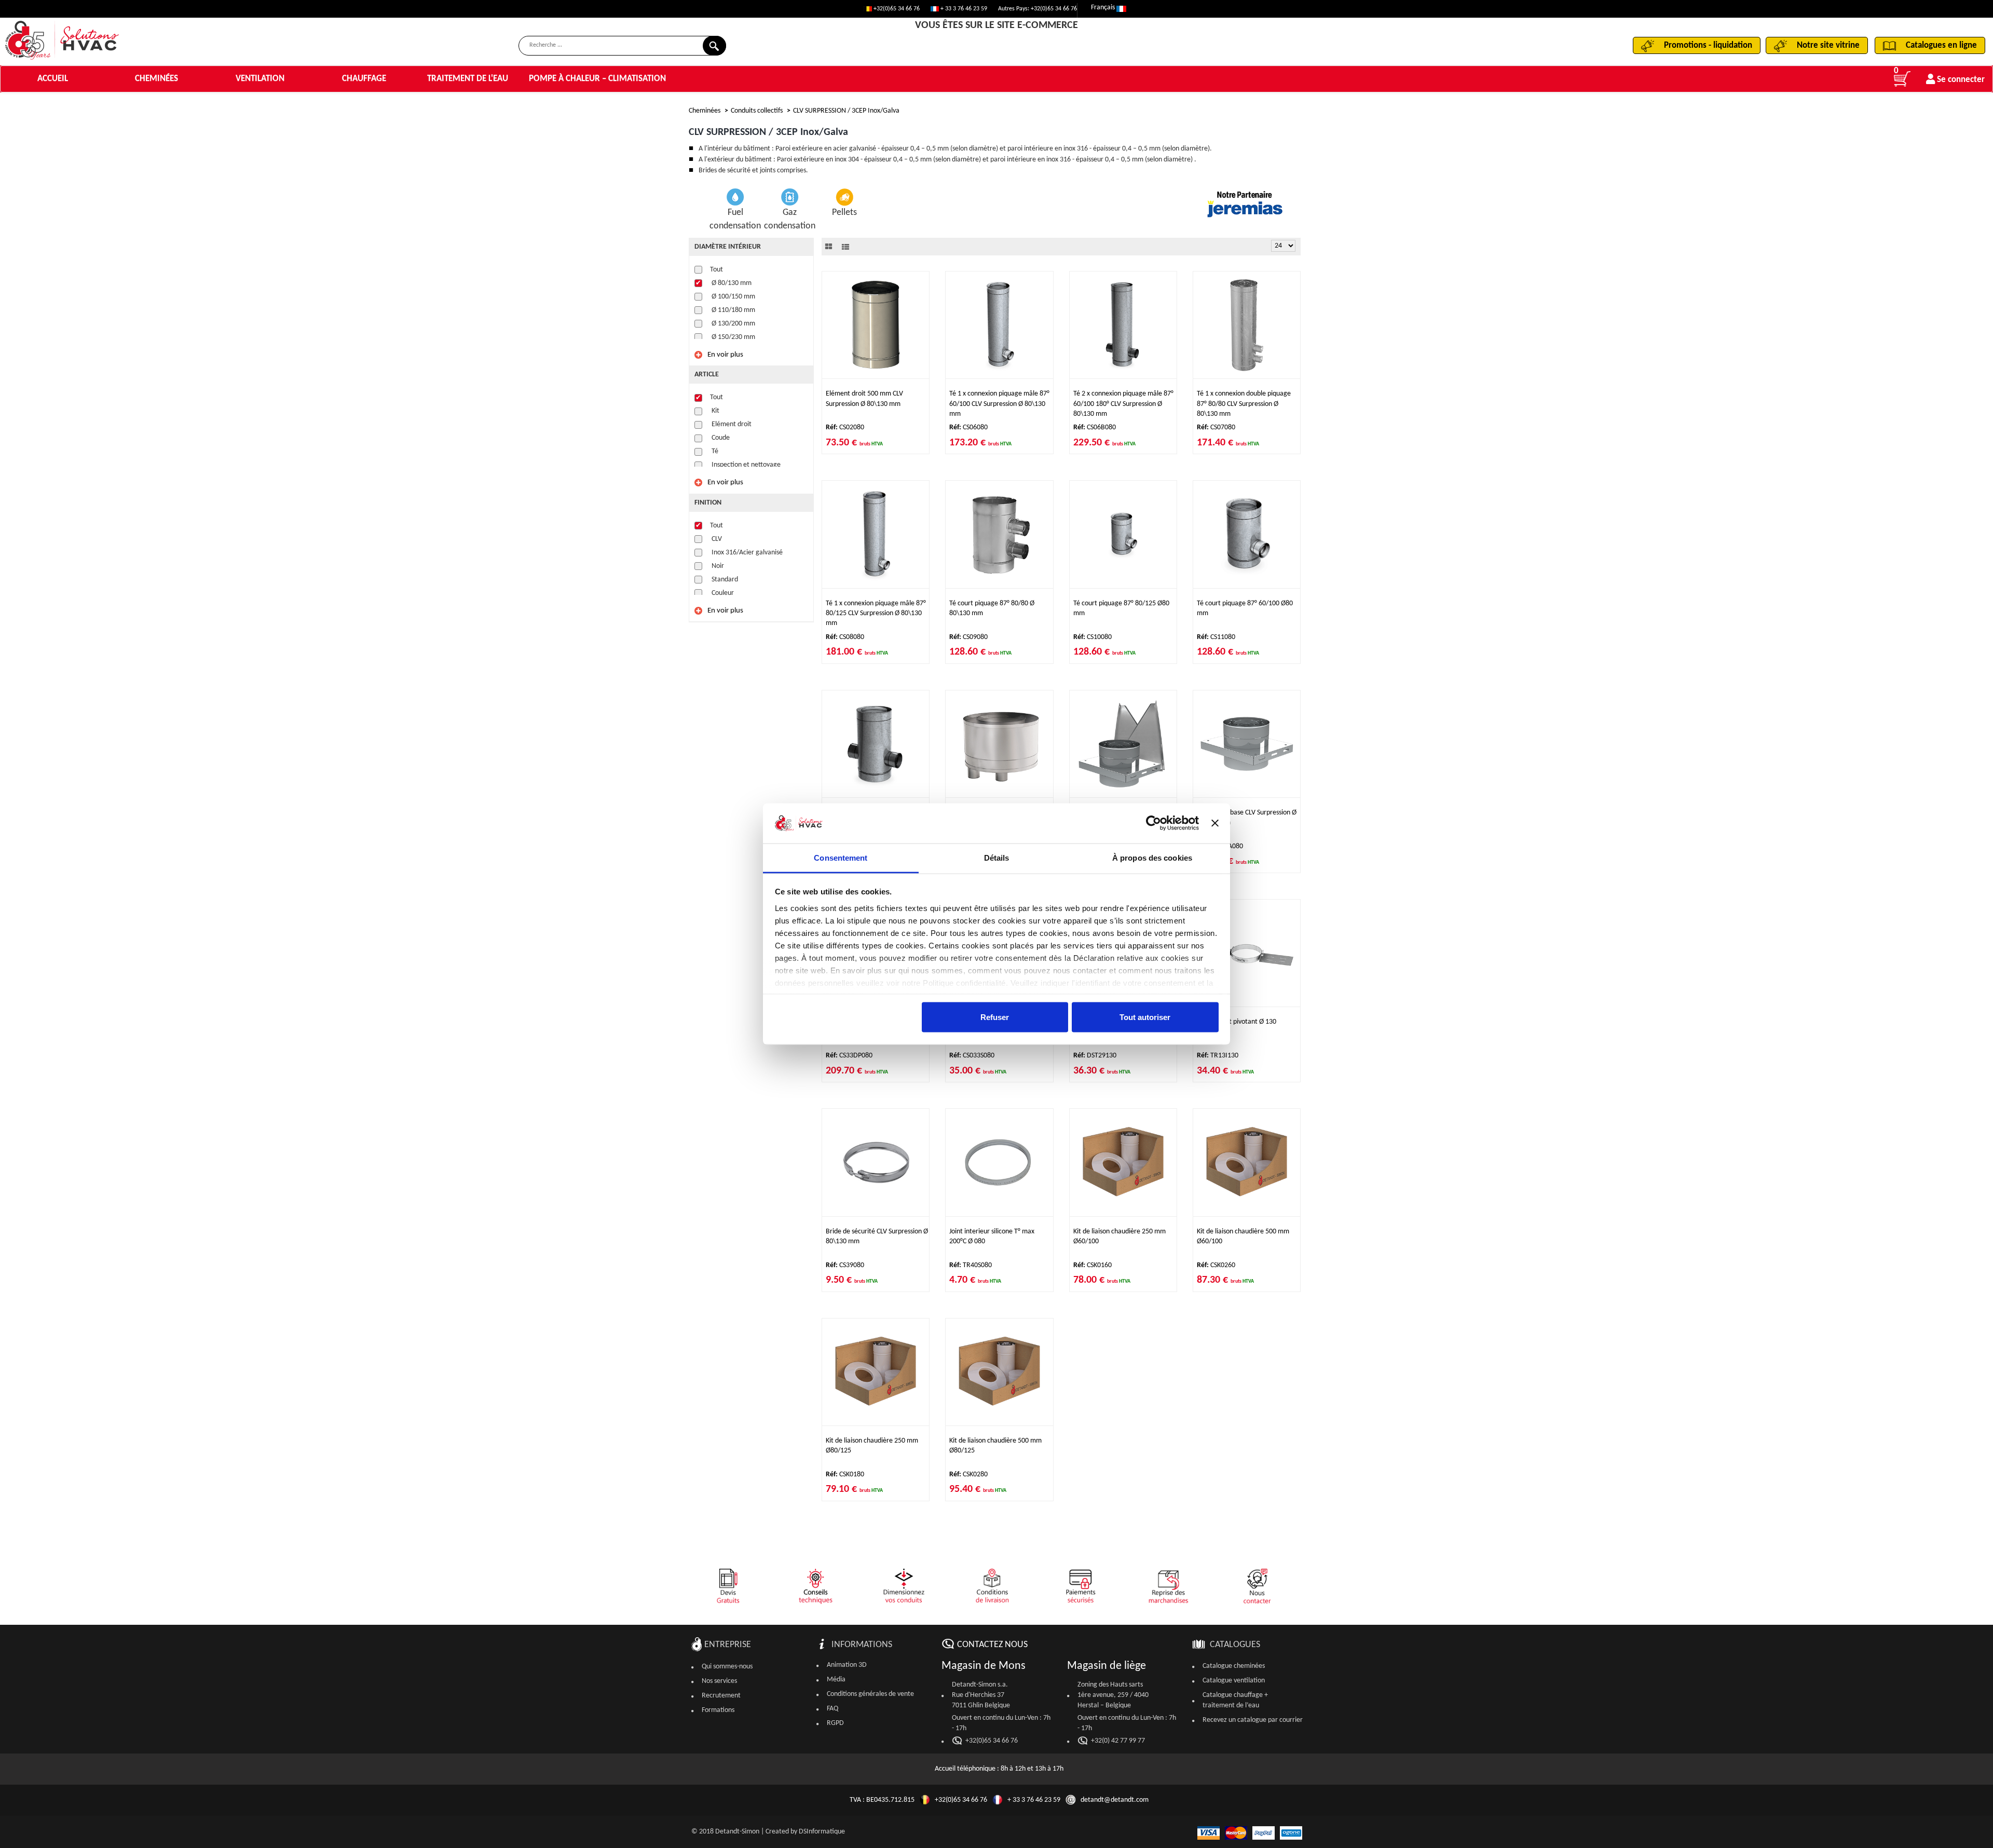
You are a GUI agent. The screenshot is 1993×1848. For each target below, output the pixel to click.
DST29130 (1095, 1056)
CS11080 (1216, 637)
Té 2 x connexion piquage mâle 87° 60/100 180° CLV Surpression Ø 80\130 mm (1123, 404)
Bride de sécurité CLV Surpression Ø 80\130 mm (877, 1236)
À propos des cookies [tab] (1152, 857)
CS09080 (968, 637)
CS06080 (968, 427)
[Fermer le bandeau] (1215, 823)
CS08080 (845, 637)
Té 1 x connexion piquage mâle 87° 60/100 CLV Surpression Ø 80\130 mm (999, 404)
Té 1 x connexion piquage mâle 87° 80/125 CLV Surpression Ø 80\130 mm (876, 614)
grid (829, 247)
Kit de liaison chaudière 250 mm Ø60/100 (1120, 1236)
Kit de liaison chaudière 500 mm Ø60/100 (1243, 1236)
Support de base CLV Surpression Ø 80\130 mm (1247, 818)
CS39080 (845, 1265)
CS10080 (1093, 637)
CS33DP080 (849, 1056)
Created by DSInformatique (805, 1832)
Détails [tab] (997, 857)
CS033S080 (972, 1056)
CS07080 (1216, 427)
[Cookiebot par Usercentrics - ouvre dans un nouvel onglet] (1154, 823)
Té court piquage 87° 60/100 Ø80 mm (1245, 608)
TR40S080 (971, 1265)
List (845, 247)
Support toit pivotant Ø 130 (1237, 1022)
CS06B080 (1095, 427)
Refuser (995, 1017)
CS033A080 (1220, 846)
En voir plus (725, 355)
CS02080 (845, 427)
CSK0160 (1093, 1265)
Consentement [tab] (841, 857)
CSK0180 (845, 1475)
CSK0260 (1216, 1265)
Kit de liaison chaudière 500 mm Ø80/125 (995, 1446)
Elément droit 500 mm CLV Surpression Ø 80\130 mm (864, 399)
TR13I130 (1218, 1056)
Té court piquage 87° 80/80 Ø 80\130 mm (992, 608)
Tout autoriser (1145, 1017)
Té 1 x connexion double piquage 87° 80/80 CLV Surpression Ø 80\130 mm (1244, 404)
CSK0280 (968, 1475)
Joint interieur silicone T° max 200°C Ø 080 (992, 1236)
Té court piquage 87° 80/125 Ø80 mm (1121, 608)
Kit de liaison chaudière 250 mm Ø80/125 (872, 1446)
